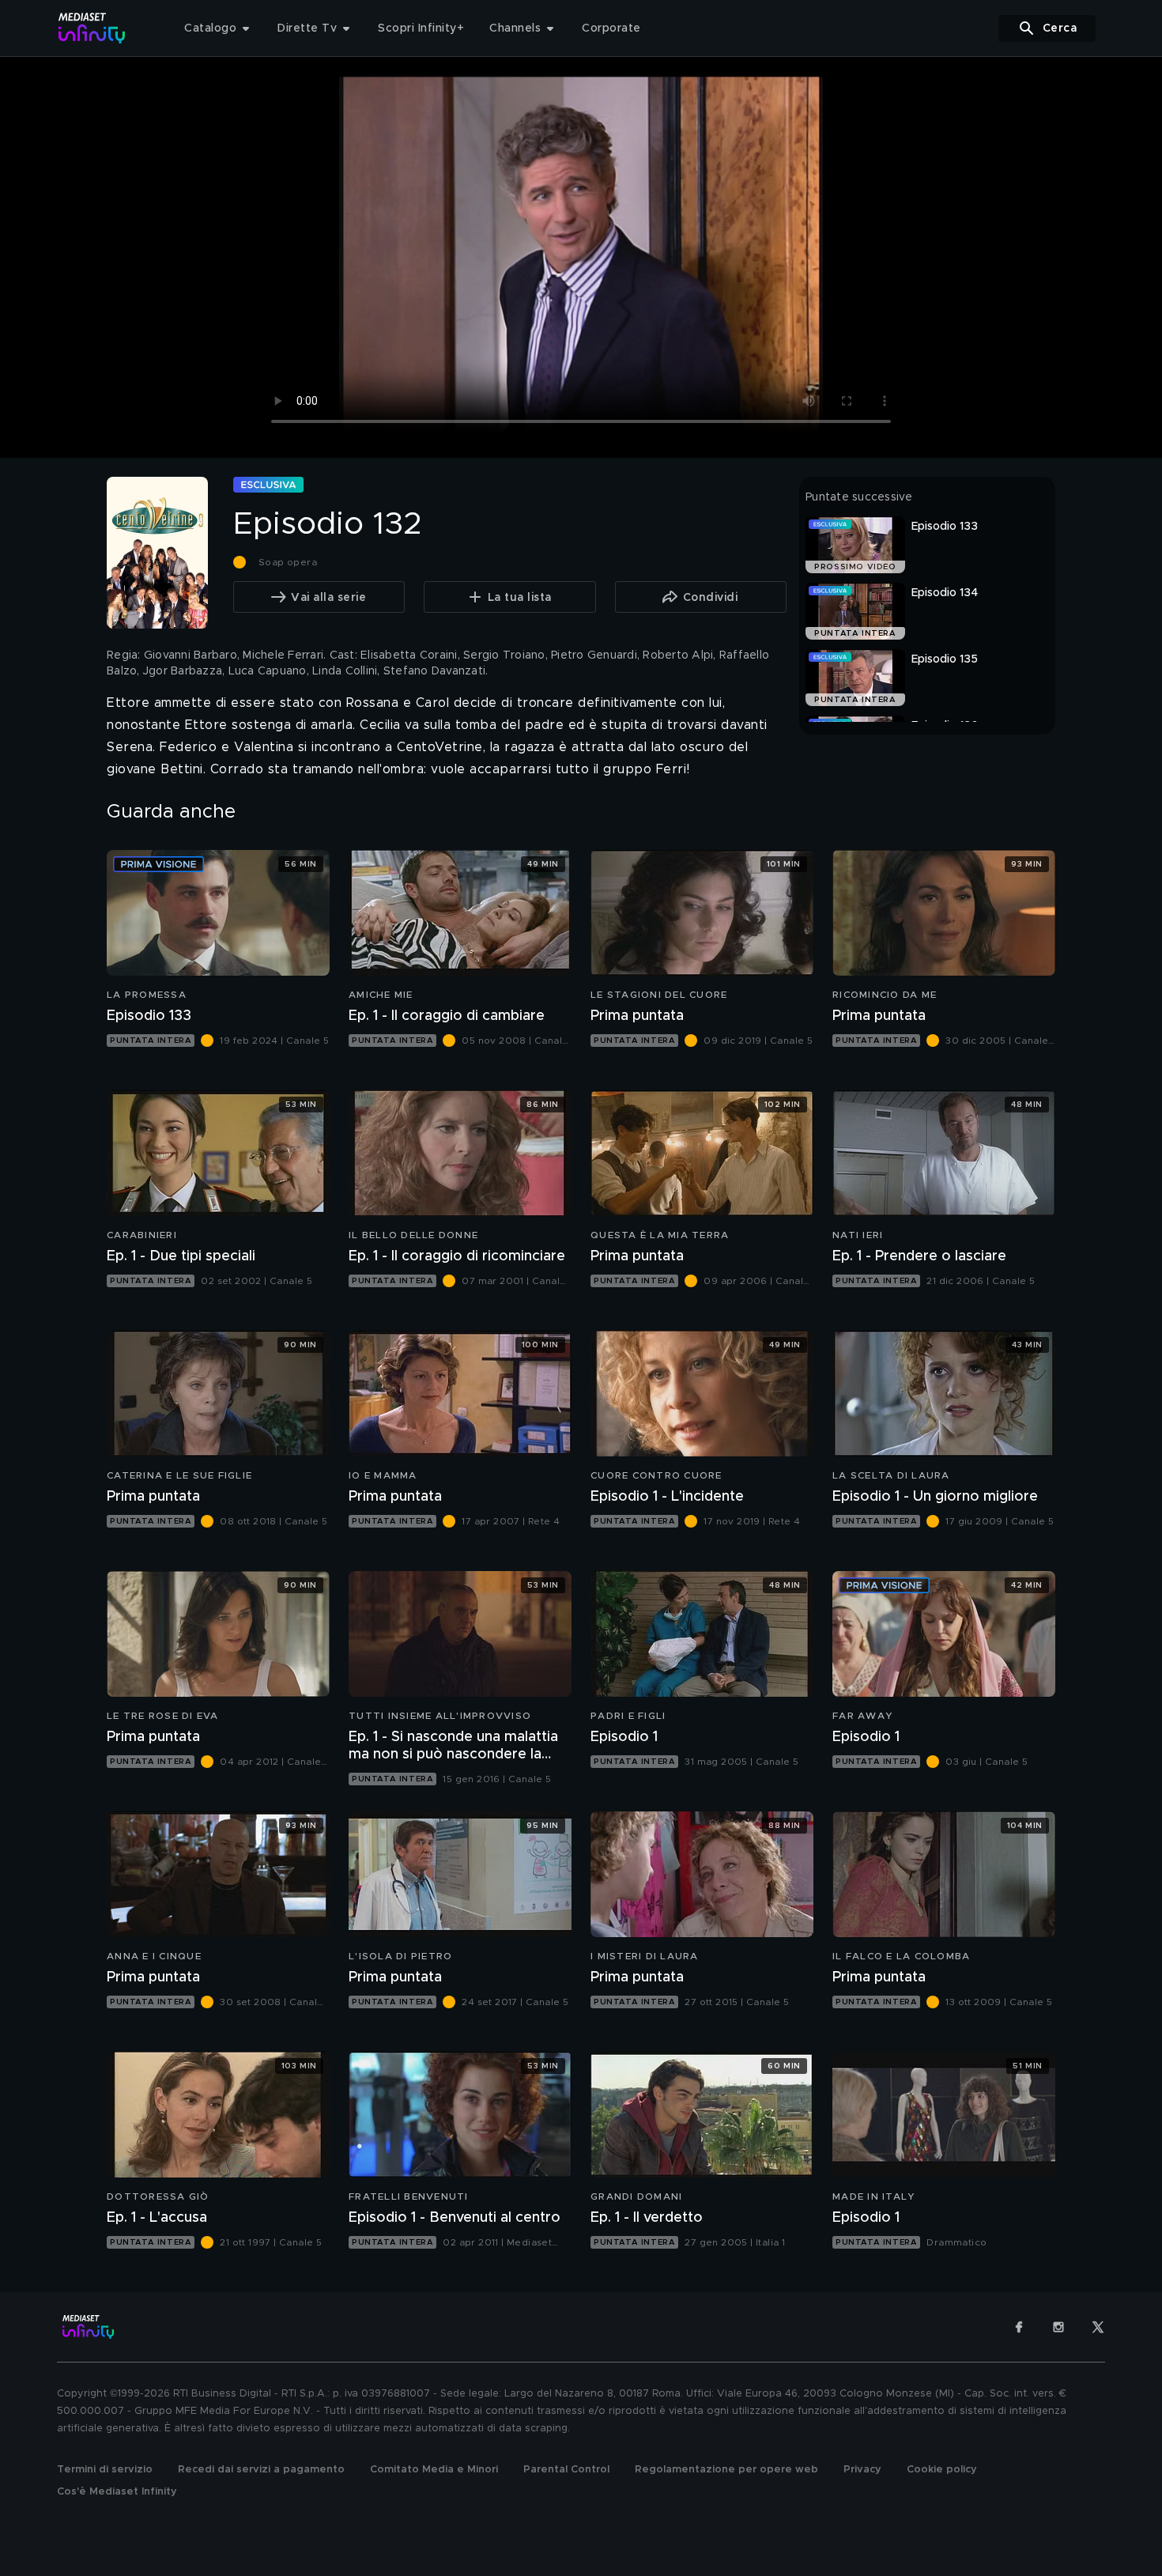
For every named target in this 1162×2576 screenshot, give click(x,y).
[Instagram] (1058, 2327)
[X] (1098, 2327)
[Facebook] (1019, 2327)
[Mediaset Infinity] (92, 28)
